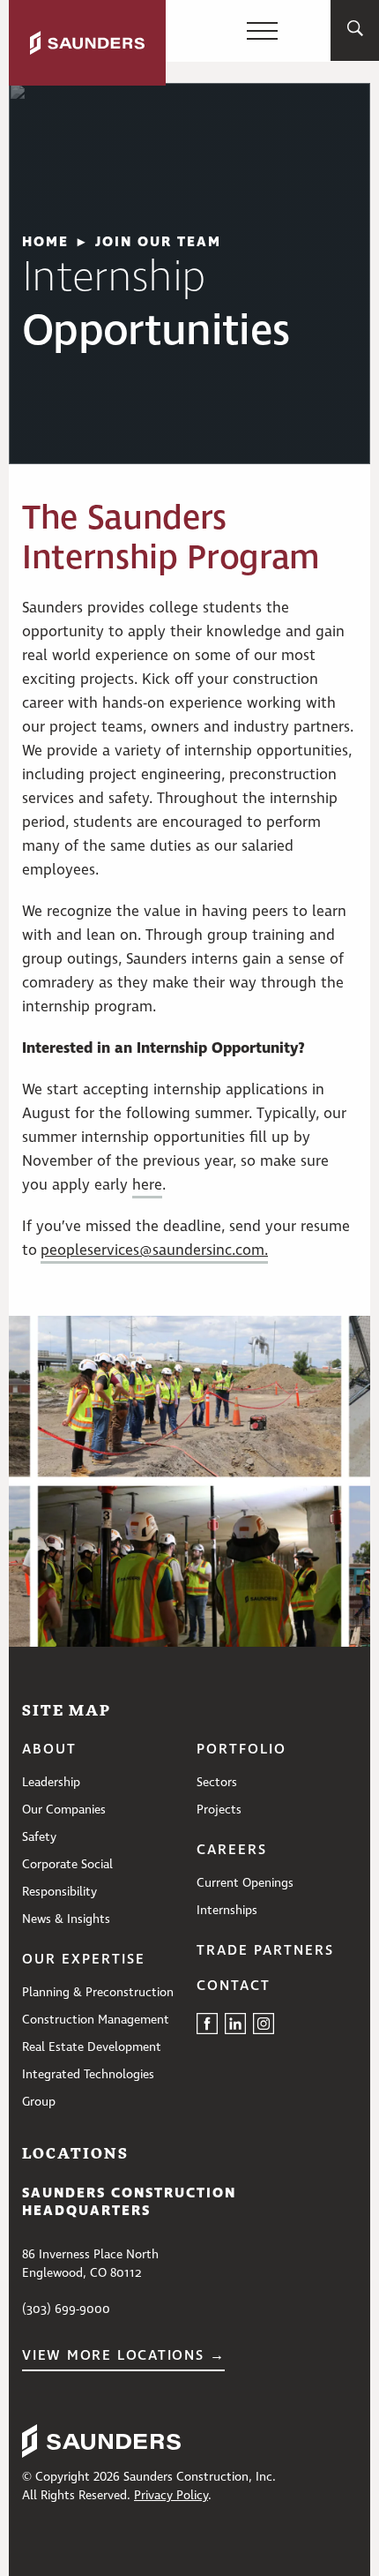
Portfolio (242, 1750)
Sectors (217, 1783)
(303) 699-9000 (66, 2309)
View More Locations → (123, 2356)
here (147, 1186)
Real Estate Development (92, 2047)
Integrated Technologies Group (88, 2088)
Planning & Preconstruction (98, 1993)
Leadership (51, 1783)
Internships (227, 1911)
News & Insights (66, 1919)
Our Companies (64, 1810)
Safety (39, 1837)
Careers (232, 1851)
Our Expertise (84, 1960)
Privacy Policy (171, 2496)
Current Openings (245, 1883)
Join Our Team (158, 242)
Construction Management (96, 2020)
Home (45, 242)
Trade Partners (265, 1951)
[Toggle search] (355, 31)
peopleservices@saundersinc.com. (154, 1251)
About (49, 1750)
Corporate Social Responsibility (67, 1878)
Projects (219, 1810)
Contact (234, 1986)
